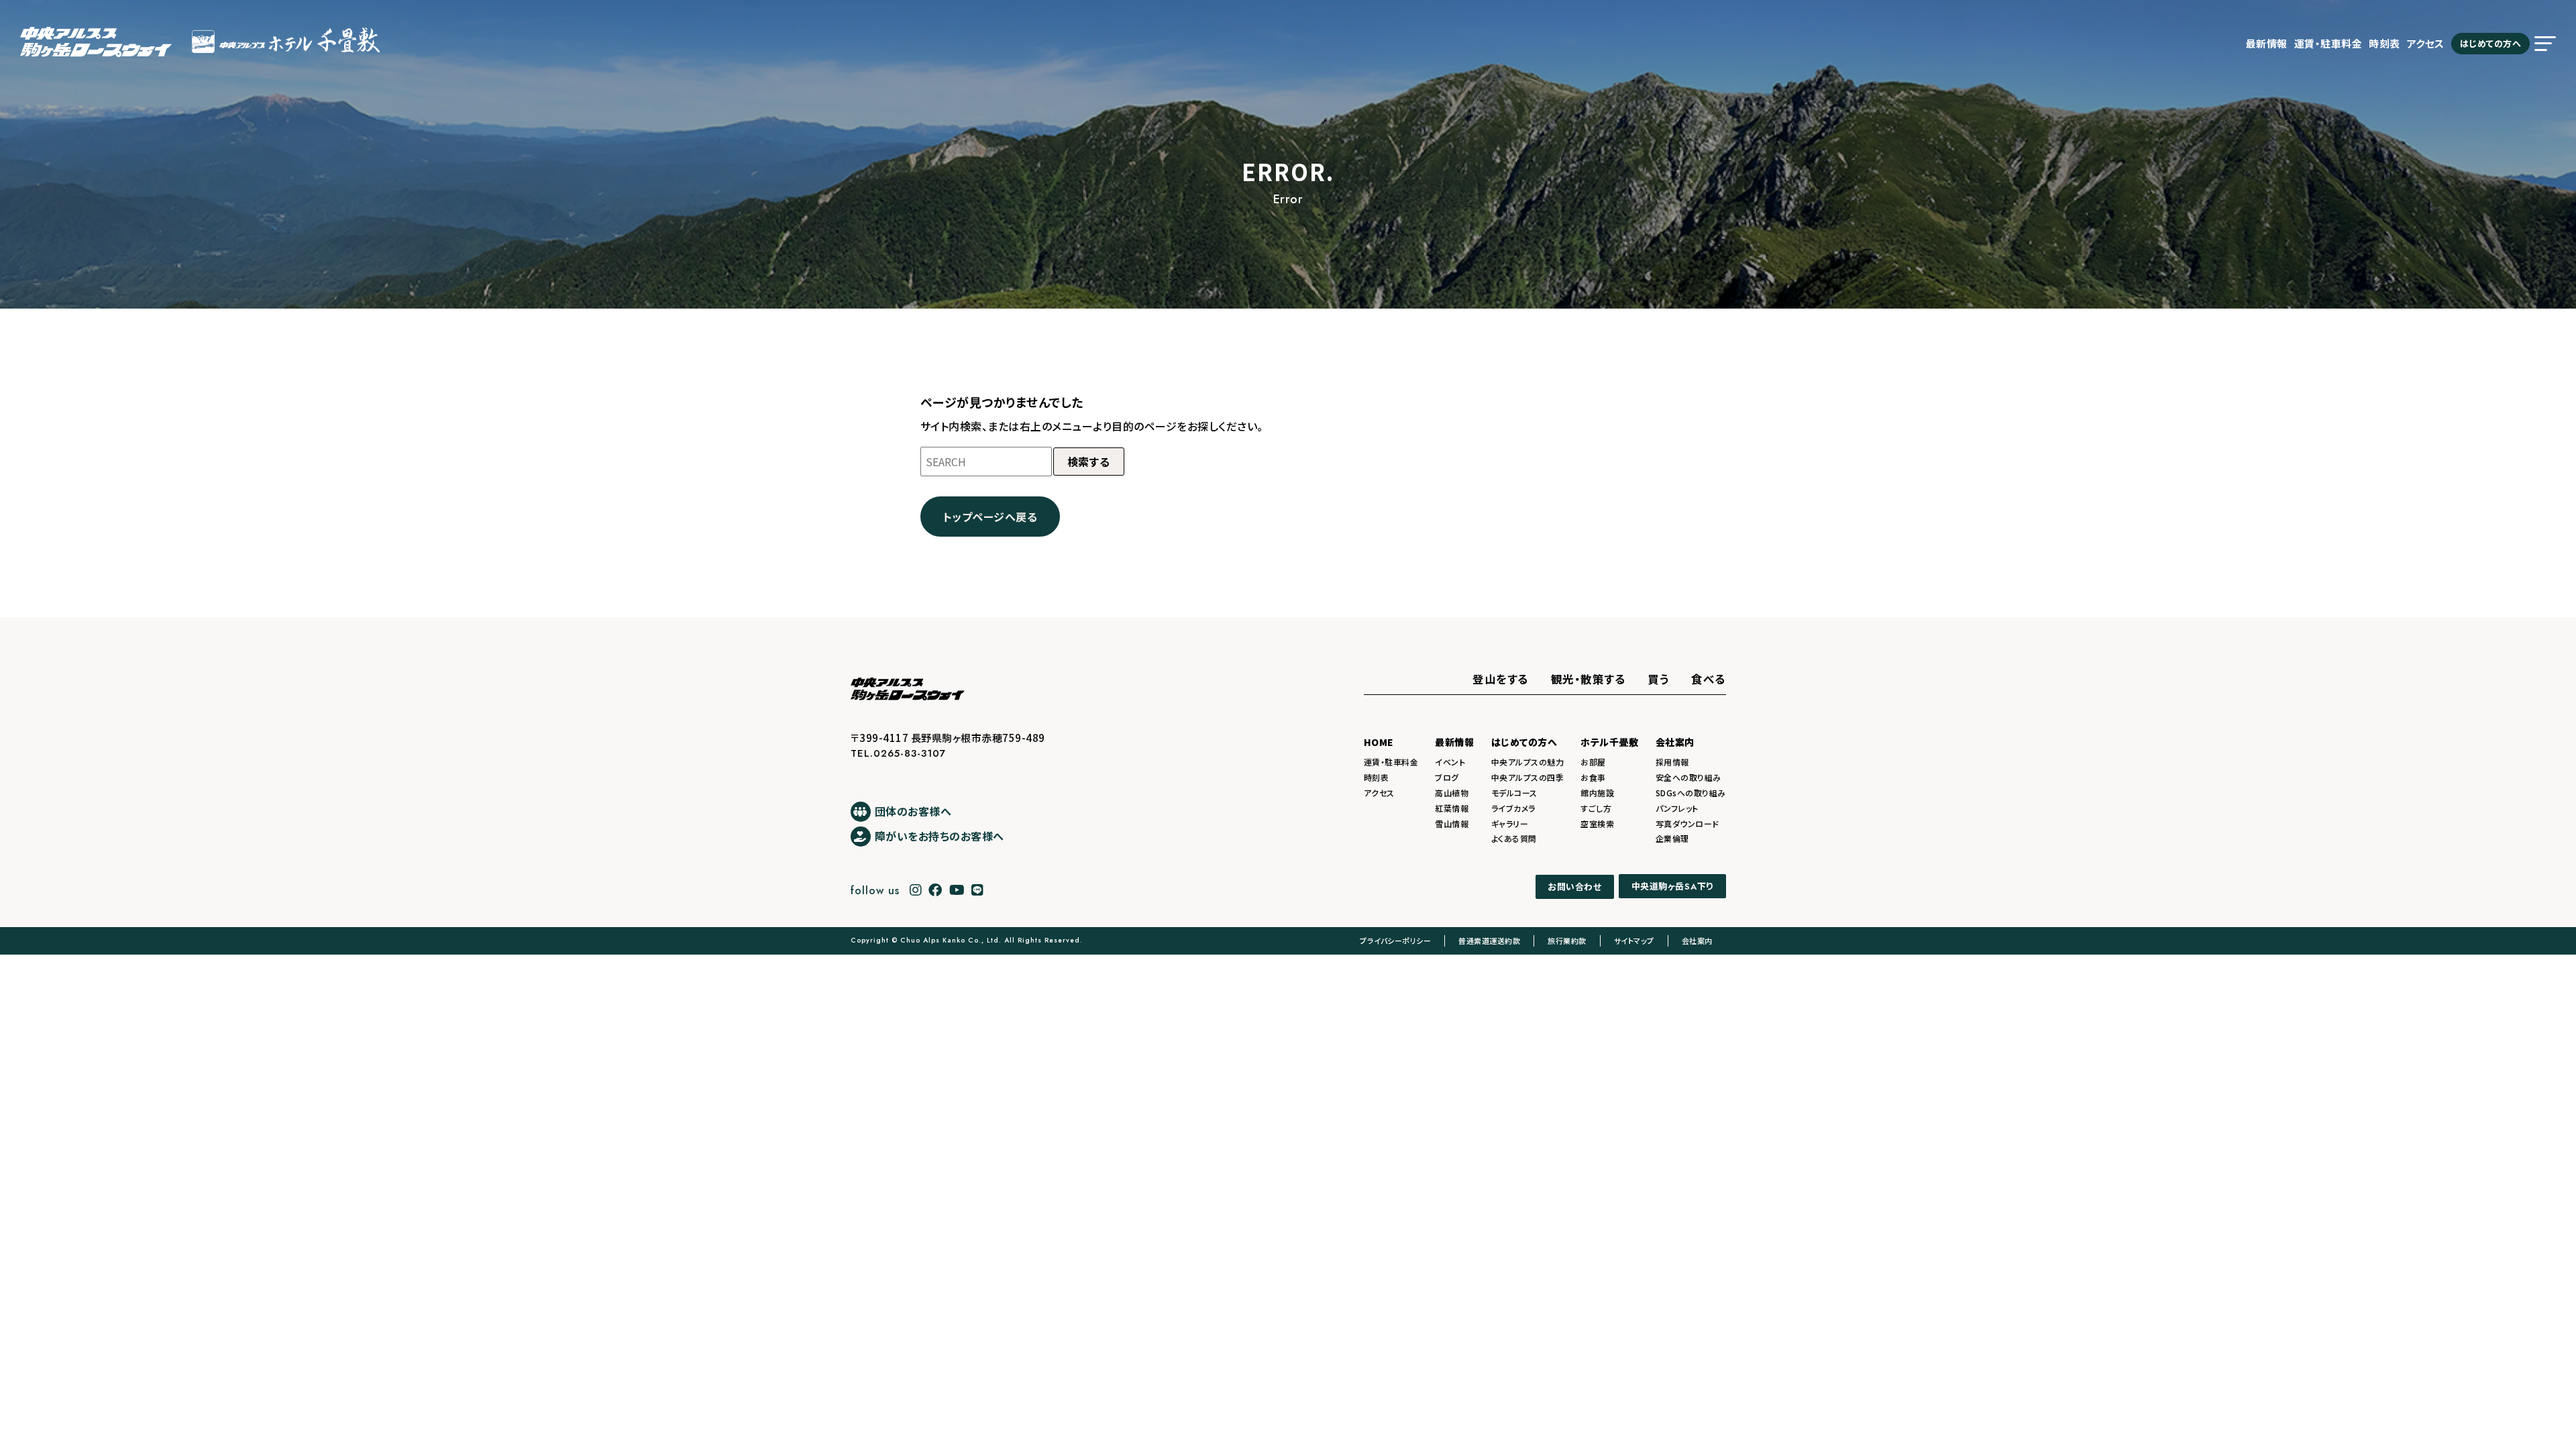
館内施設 (1597, 793)
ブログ (1447, 777)
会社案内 (1675, 742)
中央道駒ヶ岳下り (1672, 887)
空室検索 (1597, 823)
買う (1658, 679)
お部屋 (1593, 762)
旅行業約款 (1567, 941)
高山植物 (1452, 793)
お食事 (1593, 777)
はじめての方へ (2491, 43)
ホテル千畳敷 (1609, 742)
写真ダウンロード (1687, 823)
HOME (1379, 742)
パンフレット (1677, 808)
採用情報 (1672, 762)
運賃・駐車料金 (2328, 43)
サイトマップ (1634, 941)
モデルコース (1514, 793)
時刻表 (2384, 43)
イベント (1450, 762)
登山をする (1501, 679)
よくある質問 (1514, 838)
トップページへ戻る (990, 517)
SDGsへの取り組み (1691, 793)
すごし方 (1596, 808)
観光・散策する (1589, 679)
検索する (1089, 462)
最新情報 (2267, 43)
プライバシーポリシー (1395, 941)
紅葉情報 (1452, 808)
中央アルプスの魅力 (1528, 762)
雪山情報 (1452, 823)
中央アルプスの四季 (1528, 777)
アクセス (2426, 43)
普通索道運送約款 (1489, 941)
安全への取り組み (1688, 777)
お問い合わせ (1574, 887)
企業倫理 (1672, 838)
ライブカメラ (1513, 808)
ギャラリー (1510, 823)
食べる (1709, 679)
